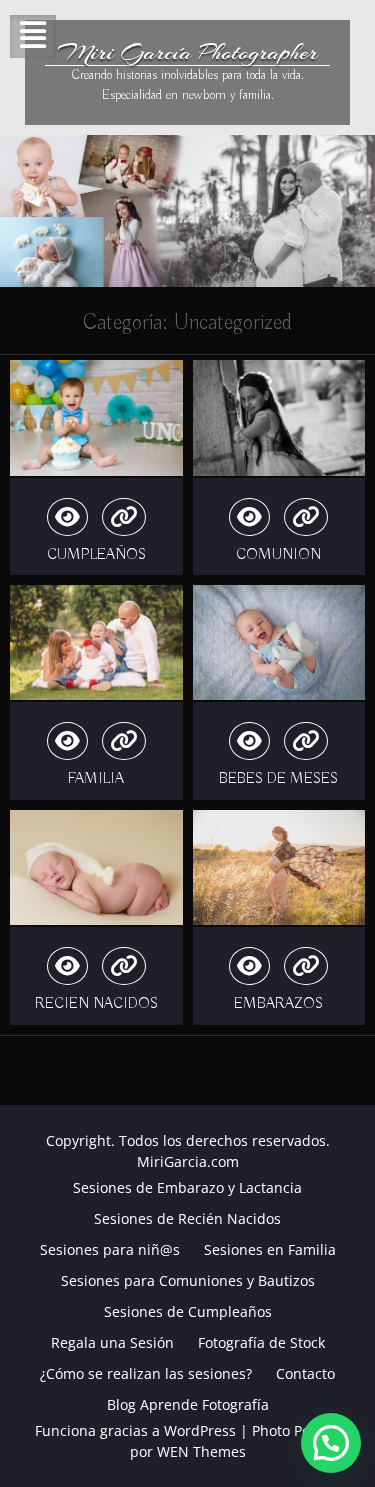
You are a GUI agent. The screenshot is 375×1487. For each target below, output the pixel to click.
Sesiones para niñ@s (110, 1249)
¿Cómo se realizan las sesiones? (146, 1373)
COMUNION (278, 555)
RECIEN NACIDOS (96, 1004)
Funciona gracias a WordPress (135, 1430)
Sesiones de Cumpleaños (188, 1311)
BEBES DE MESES (278, 779)
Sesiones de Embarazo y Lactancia (187, 1187)
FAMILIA (96, 779)
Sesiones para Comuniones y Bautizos (188, 1280)
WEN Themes (201, 1451)
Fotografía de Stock (261, 1342)
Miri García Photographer (188, 52)
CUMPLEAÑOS (96, 555)
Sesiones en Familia (270, 1249)
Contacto (305, 1373)
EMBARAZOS (278, 1004)
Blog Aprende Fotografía (188, 1404)
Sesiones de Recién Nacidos (187, 1218)
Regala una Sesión (112, 1342)
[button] (331, 1443)
